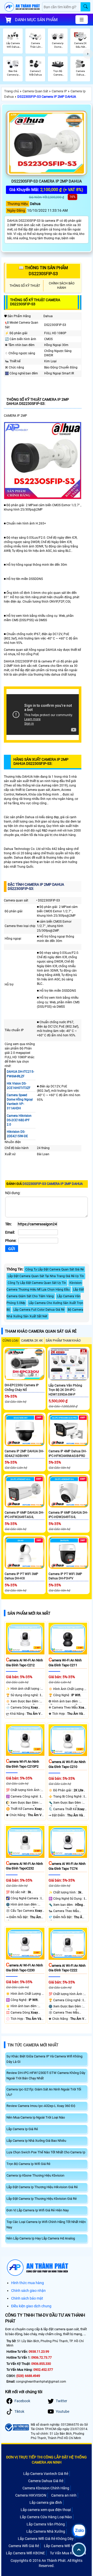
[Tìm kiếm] (85, 7)
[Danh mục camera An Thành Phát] (82, 20)
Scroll (79, 2550)
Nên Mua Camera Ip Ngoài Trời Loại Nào (36, 2117)
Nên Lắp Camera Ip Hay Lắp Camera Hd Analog (41, 2238)
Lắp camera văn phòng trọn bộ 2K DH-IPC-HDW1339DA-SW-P (65, 1390)
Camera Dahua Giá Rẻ (46, 2481)
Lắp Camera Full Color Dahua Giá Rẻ (39, 1310)
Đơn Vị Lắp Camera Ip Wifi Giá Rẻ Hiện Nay (38, 2210)
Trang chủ (11, 91)
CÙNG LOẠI (10, 1341)
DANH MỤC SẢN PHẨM (36, 20)
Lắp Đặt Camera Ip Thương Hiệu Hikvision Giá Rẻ (42, 2187)
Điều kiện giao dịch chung (31, 2306)
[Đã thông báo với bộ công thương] (17, 2427)
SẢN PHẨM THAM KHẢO (63, 1341)
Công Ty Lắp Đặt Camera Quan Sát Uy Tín (37, 1283)
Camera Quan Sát (35, 91)
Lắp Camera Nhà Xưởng (46, 2531)
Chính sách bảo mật (27, 2298)
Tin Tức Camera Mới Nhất (33, 2045)
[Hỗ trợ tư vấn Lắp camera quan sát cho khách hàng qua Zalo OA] (79, 2531)
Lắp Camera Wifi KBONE (25, 2553)
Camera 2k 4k (32, 1341)
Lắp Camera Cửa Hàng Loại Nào (46, 2517)
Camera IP (59, 91)
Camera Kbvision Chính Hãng (46, 2488)
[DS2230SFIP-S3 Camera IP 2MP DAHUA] (47, 143)
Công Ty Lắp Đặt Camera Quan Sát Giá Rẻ (55, 1269)
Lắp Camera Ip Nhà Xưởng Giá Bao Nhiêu (36, 2141)
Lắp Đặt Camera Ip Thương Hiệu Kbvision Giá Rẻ (42, 2199)
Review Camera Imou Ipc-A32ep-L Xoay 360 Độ (41, 2106)
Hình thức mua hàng (28, 2283)
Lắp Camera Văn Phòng (46, 2524)
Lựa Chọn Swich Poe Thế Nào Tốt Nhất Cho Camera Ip (46, 2152)
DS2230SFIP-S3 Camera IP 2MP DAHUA (47, 97)
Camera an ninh (64, 2495)
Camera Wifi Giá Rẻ (24, 2546)
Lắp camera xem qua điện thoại (46, 2510)
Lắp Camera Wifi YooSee (63, 2546)
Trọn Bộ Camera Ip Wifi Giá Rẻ (28, 2164)
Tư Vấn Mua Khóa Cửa (68, 2553)
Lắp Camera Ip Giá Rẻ (22, 2129)
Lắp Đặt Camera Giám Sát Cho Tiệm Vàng (45, 1293)
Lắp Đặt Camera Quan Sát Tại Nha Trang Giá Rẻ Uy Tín (46, 1276)
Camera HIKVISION (31, 2495)
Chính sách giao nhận (28, 2291)
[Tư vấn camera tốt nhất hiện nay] (88, 54)
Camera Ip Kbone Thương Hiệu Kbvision (35, 2175)
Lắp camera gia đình (46, 2503)
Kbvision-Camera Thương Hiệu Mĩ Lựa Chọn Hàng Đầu (44, 1286)
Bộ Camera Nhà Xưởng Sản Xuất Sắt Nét (45, 1313)
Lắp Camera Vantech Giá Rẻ (46, 2474)
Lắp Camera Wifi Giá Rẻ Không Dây (46, 2539)
